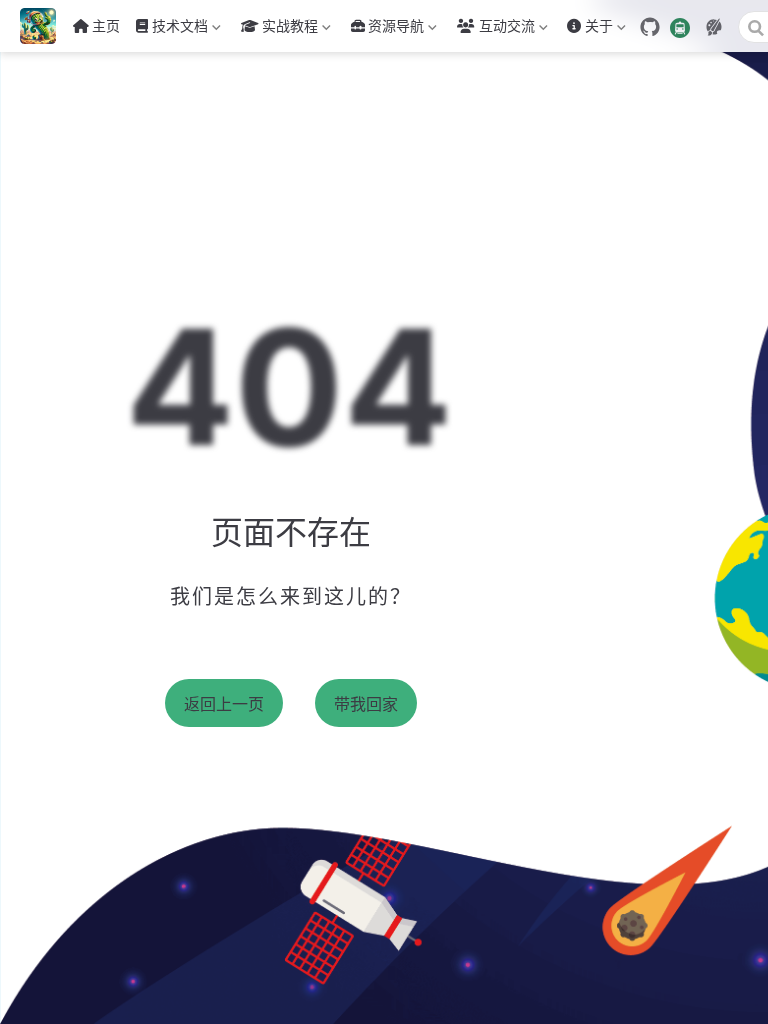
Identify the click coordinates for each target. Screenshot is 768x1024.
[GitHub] (650, 27)
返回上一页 (224, 704)
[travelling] (680, 26)
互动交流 (507, 29)
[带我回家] (44, 26)
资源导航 (396, 29)
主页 (106, 25)
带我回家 (366, 704)
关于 (588, 29)
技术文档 (170, 29)
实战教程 (278, 29)
